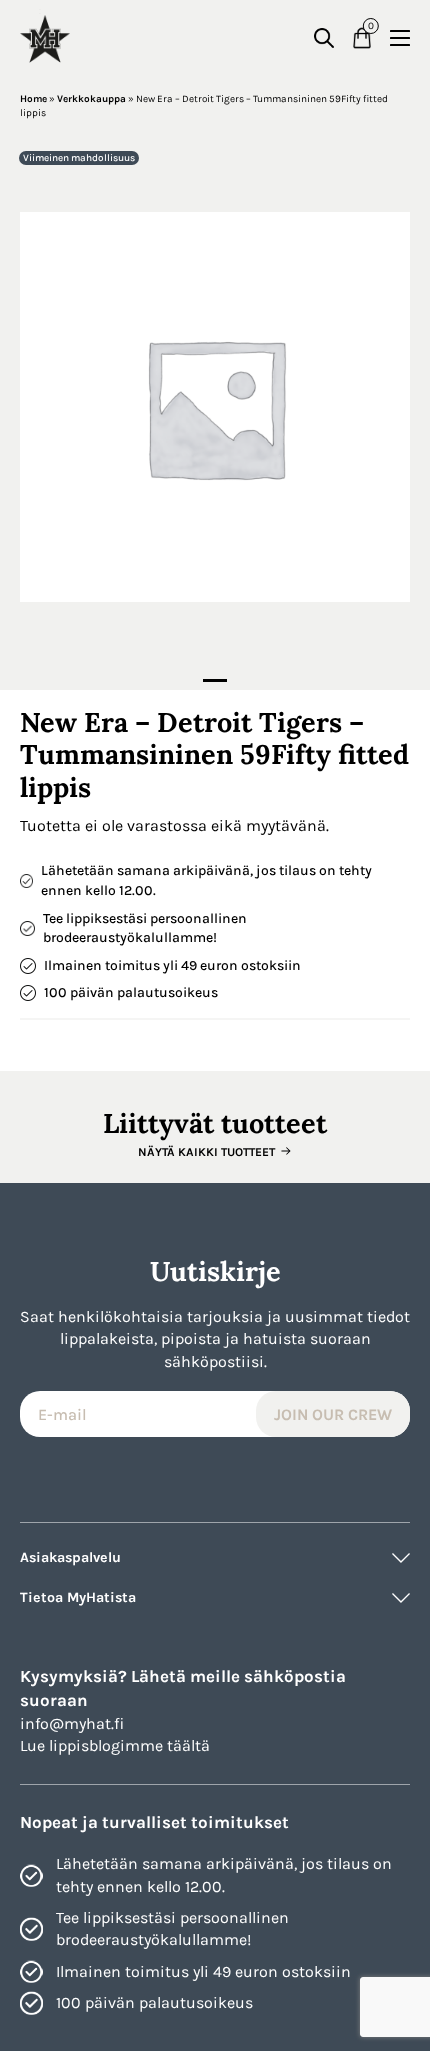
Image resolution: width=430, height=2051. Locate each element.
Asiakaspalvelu (70, 1557)
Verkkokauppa (91, 99)
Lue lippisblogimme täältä (115, 1745)
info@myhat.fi (72, 1723)
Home (33, 99)
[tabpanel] (215, 407)
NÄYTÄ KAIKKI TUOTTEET (206, 1152)
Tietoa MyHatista (78, 1597)
